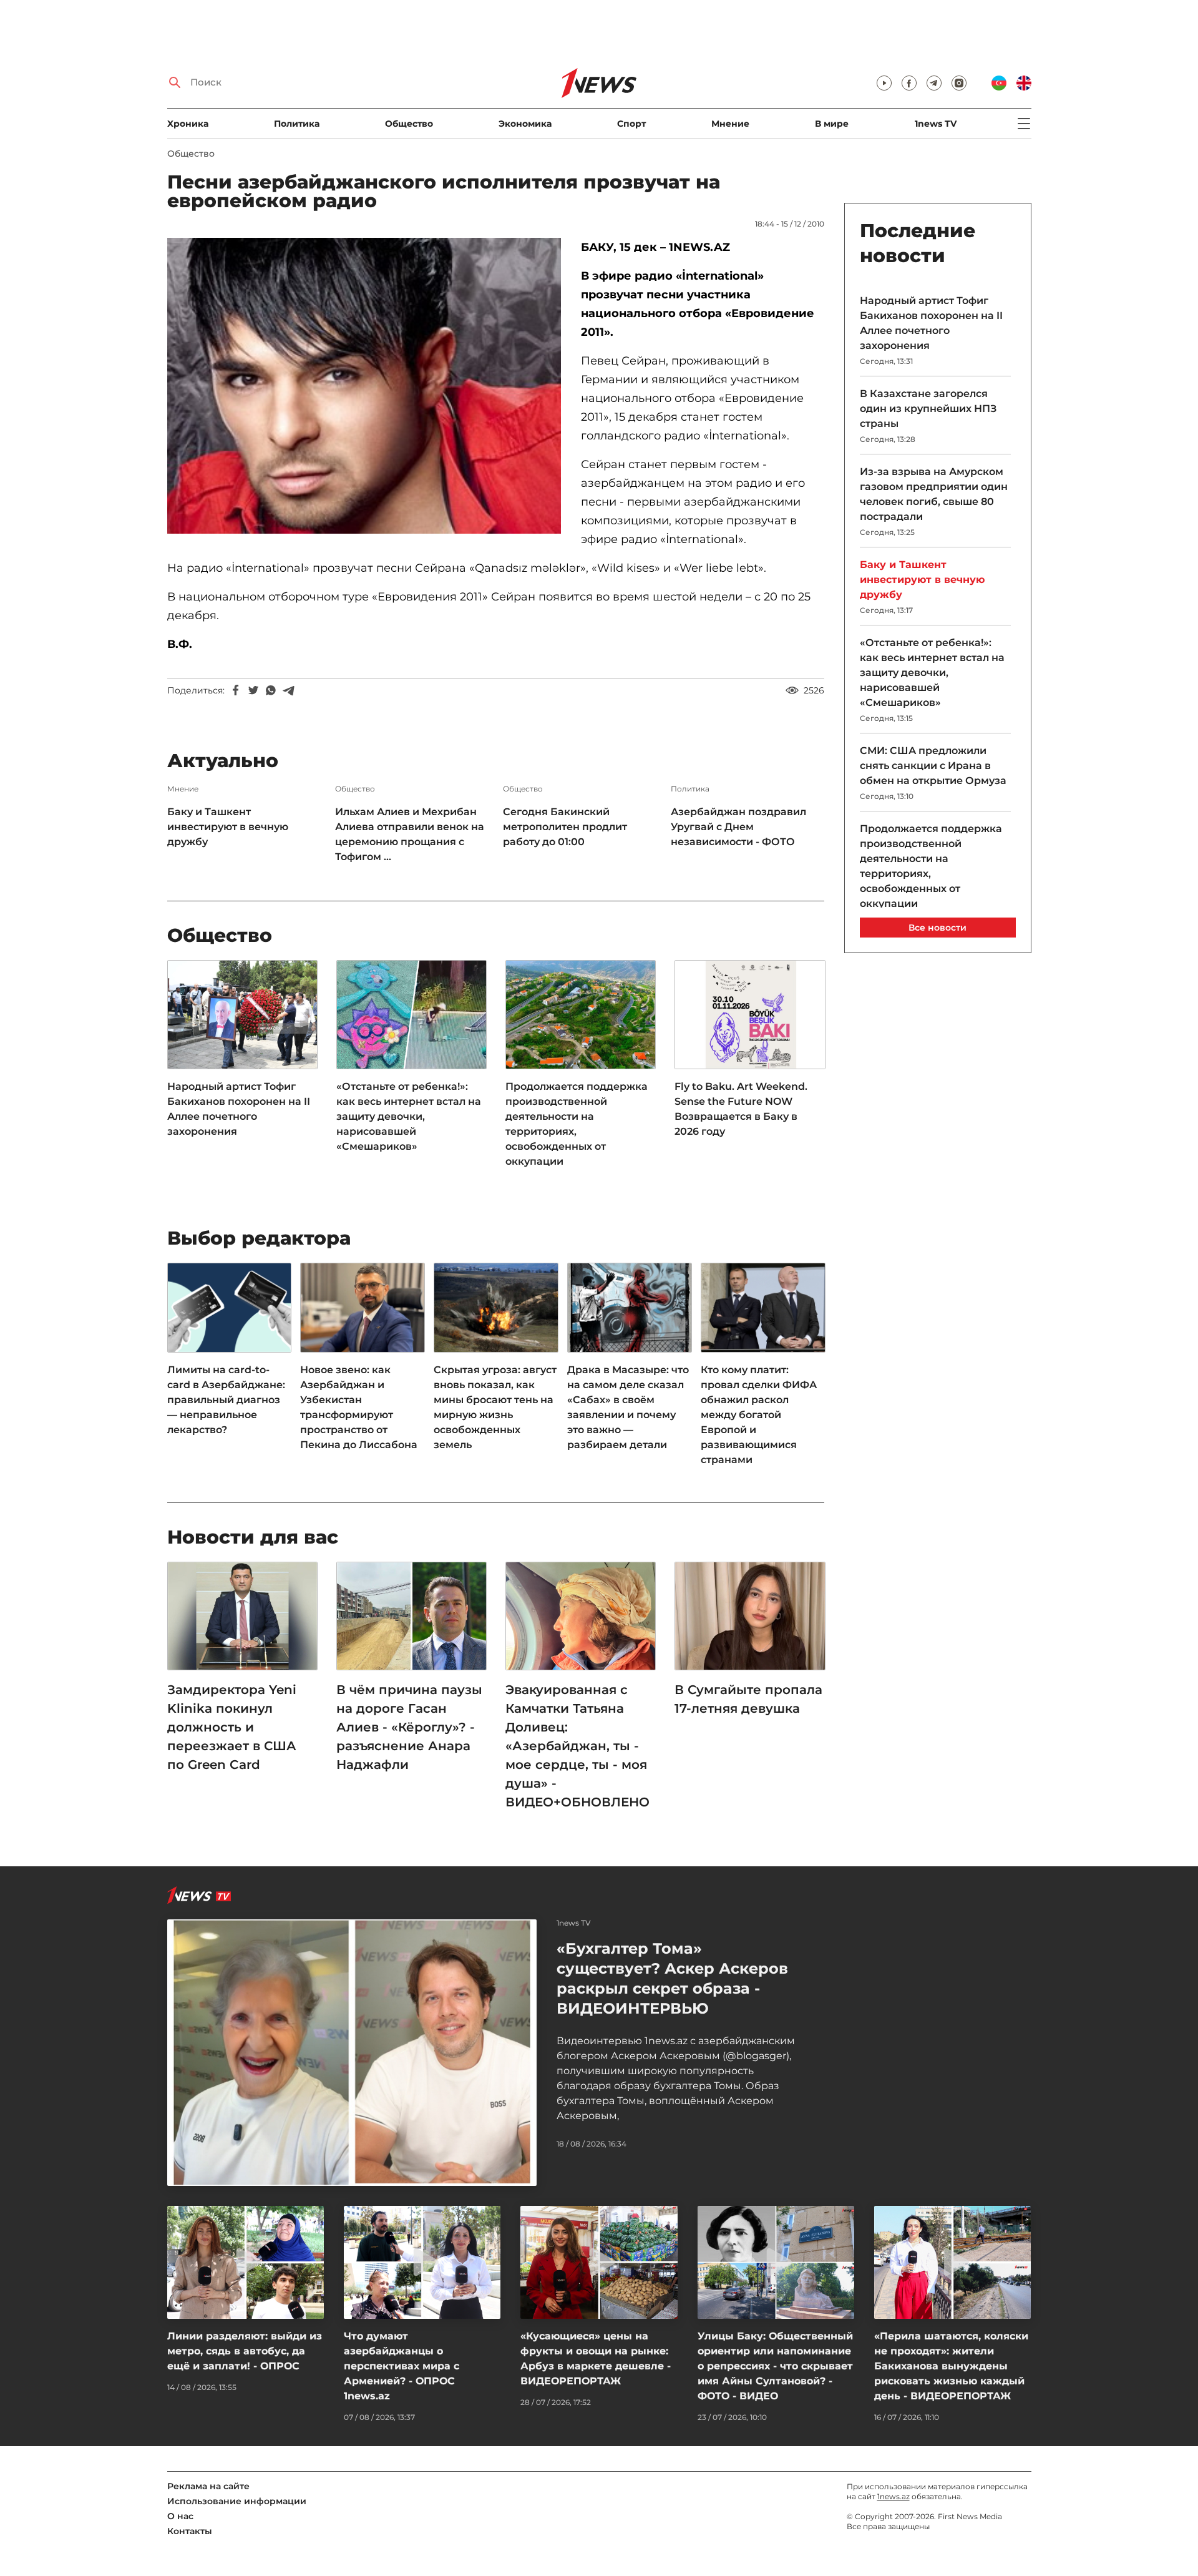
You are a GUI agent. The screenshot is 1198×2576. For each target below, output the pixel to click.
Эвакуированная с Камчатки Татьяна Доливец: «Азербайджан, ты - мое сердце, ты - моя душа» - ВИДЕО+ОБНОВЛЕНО (577, 1746)
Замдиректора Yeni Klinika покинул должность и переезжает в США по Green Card (232, 1727)
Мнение (730, 124)
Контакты (190, 2531)
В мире (832, 124)
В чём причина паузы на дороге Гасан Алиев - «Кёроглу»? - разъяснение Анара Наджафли (409, 1727)
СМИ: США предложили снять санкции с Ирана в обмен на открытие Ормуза (933, 766)
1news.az (894, 2496)
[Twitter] (253, 690)
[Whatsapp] (271, 690)
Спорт (631, 124)
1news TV (936, 124)
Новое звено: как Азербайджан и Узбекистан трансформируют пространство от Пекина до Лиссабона (359, 1407)
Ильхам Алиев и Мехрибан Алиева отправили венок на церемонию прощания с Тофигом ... (410, 834)
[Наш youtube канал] (884, 83)
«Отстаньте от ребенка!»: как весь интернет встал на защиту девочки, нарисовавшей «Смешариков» (409, 1116)
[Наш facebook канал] (909, 83)
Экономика (525, 124)
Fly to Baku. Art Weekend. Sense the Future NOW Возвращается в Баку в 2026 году (741, 1109)
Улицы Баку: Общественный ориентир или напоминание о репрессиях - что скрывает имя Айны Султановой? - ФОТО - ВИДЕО (775, 2366)
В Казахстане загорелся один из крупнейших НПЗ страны (928, 409)
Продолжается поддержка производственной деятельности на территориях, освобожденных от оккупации (577, 1124)
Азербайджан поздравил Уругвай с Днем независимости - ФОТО (738, 827)
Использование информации (237, 2501)
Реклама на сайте (208, 2486)
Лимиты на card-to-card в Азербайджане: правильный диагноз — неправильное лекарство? (226, 1400)
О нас (180, 2516)
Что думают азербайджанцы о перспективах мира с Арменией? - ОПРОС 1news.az (402, 2366)
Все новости (937, 928)
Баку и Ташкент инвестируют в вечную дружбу (228, 827)
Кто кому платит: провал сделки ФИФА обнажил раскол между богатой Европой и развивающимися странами (759, 1415)
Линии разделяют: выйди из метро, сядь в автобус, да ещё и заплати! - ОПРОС (245, 2351)
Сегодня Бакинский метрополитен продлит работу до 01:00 (565, 827)
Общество (409, 124)
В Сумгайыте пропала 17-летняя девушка (748, 1699)
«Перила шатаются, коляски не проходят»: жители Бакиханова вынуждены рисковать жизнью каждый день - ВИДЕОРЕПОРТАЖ (951, 2366)
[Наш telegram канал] (934, 83)
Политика (297, 124)
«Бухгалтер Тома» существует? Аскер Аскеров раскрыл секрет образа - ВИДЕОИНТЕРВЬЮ (672, 1978)
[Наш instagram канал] (959, 83)
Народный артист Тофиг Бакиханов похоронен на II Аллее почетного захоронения (239, 1109)
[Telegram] (288, 690)
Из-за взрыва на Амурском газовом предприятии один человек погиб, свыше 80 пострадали (934, 494)
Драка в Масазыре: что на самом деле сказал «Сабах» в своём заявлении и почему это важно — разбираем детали (628, 1407)
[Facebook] (236, 690)
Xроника (188, 124)
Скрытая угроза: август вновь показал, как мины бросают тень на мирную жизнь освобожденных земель (495, 1407)
